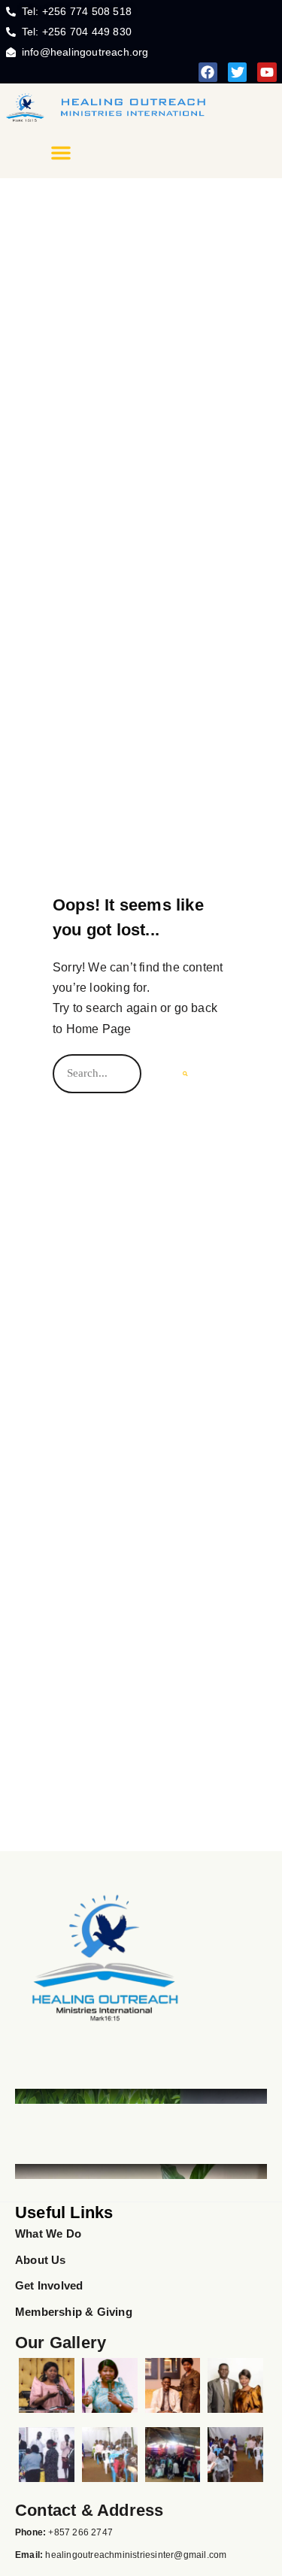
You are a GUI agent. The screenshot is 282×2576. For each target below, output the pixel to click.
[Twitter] (237, 72)
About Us (41, 2260)
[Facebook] (208, 72)
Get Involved (49, 2285)
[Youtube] (267, 72)
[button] (61, 153)
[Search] (185, 1074)
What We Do (48, 2234)
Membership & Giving (74, 2312)
